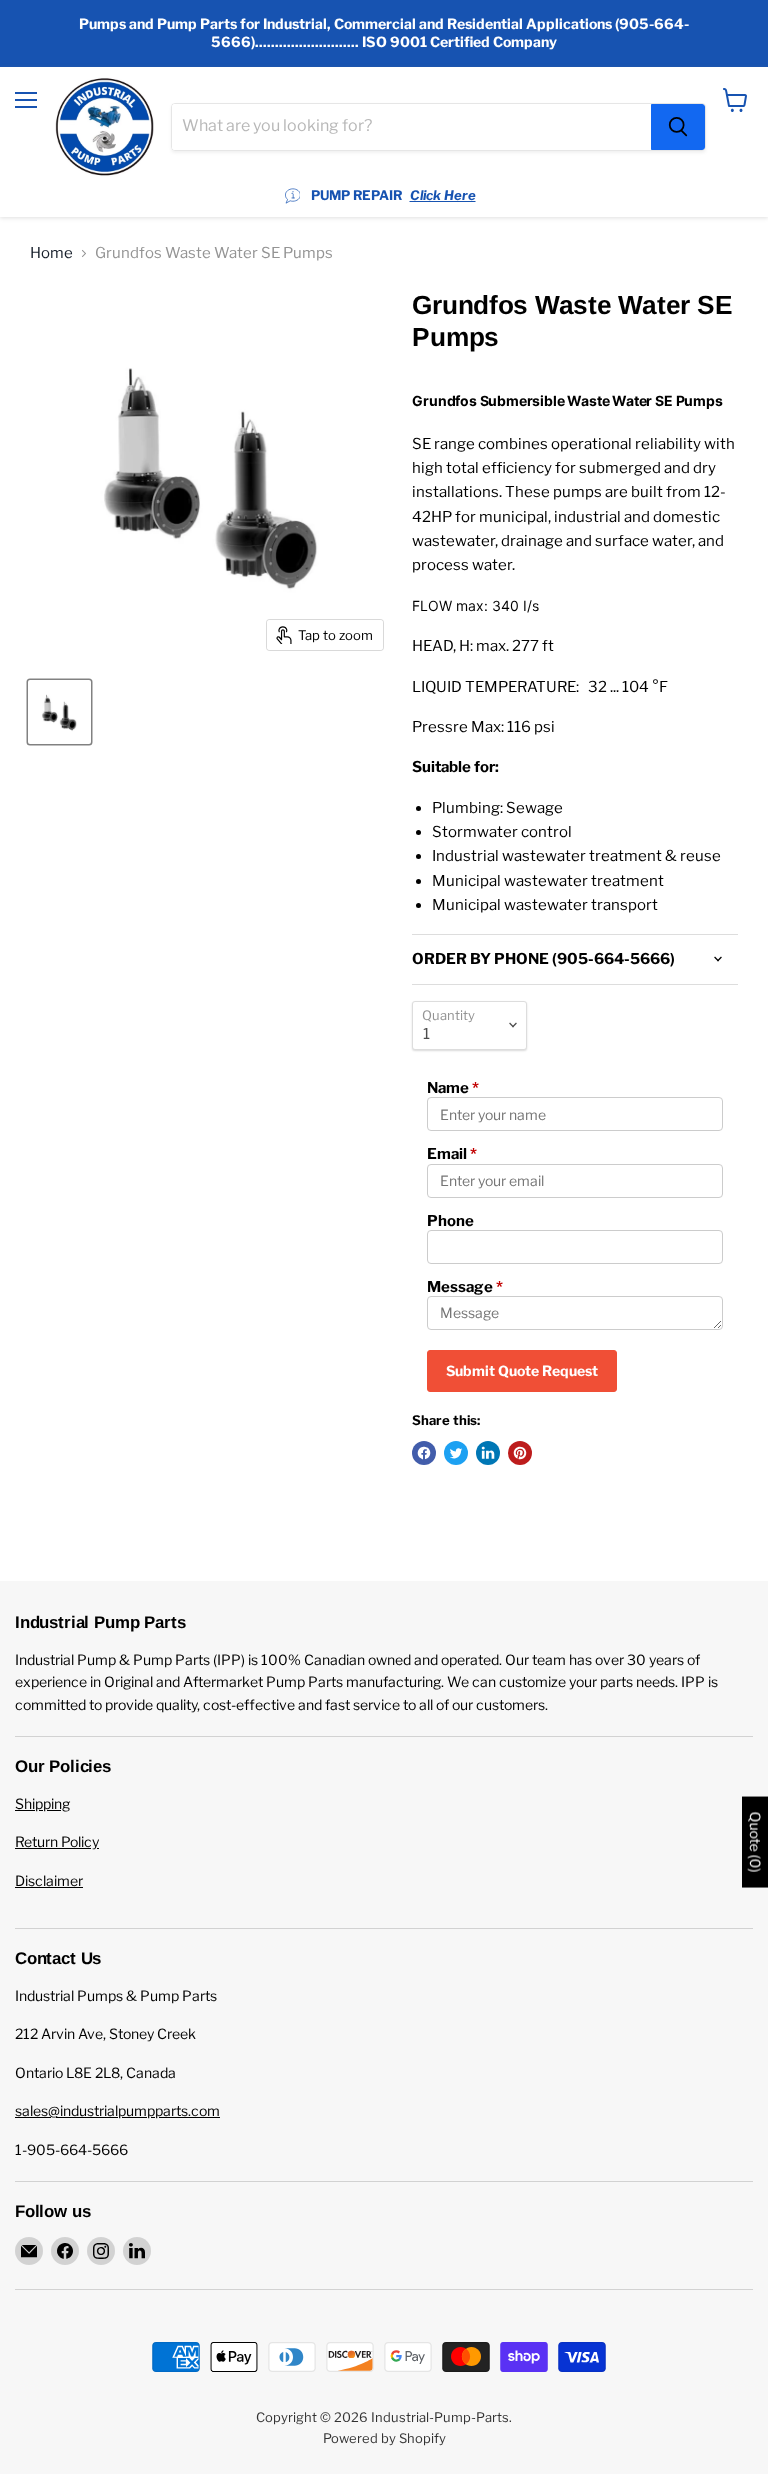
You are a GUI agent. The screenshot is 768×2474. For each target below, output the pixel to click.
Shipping (42, 1803)
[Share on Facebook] (424, 1453)
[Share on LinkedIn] (488, 1453)
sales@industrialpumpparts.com (117, 2110)
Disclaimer (49, 1880)
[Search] (678, 127)
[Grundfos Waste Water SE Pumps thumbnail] (59, 712)
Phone (450, 1221)
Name (453, 1088)
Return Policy (57, 1841)
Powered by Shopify (384, 2438)
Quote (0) (755, 1842)
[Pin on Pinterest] (520, 1453)
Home (51, 253)
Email (452, 1154)
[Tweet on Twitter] (456, 1453)
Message (465, 1287)
